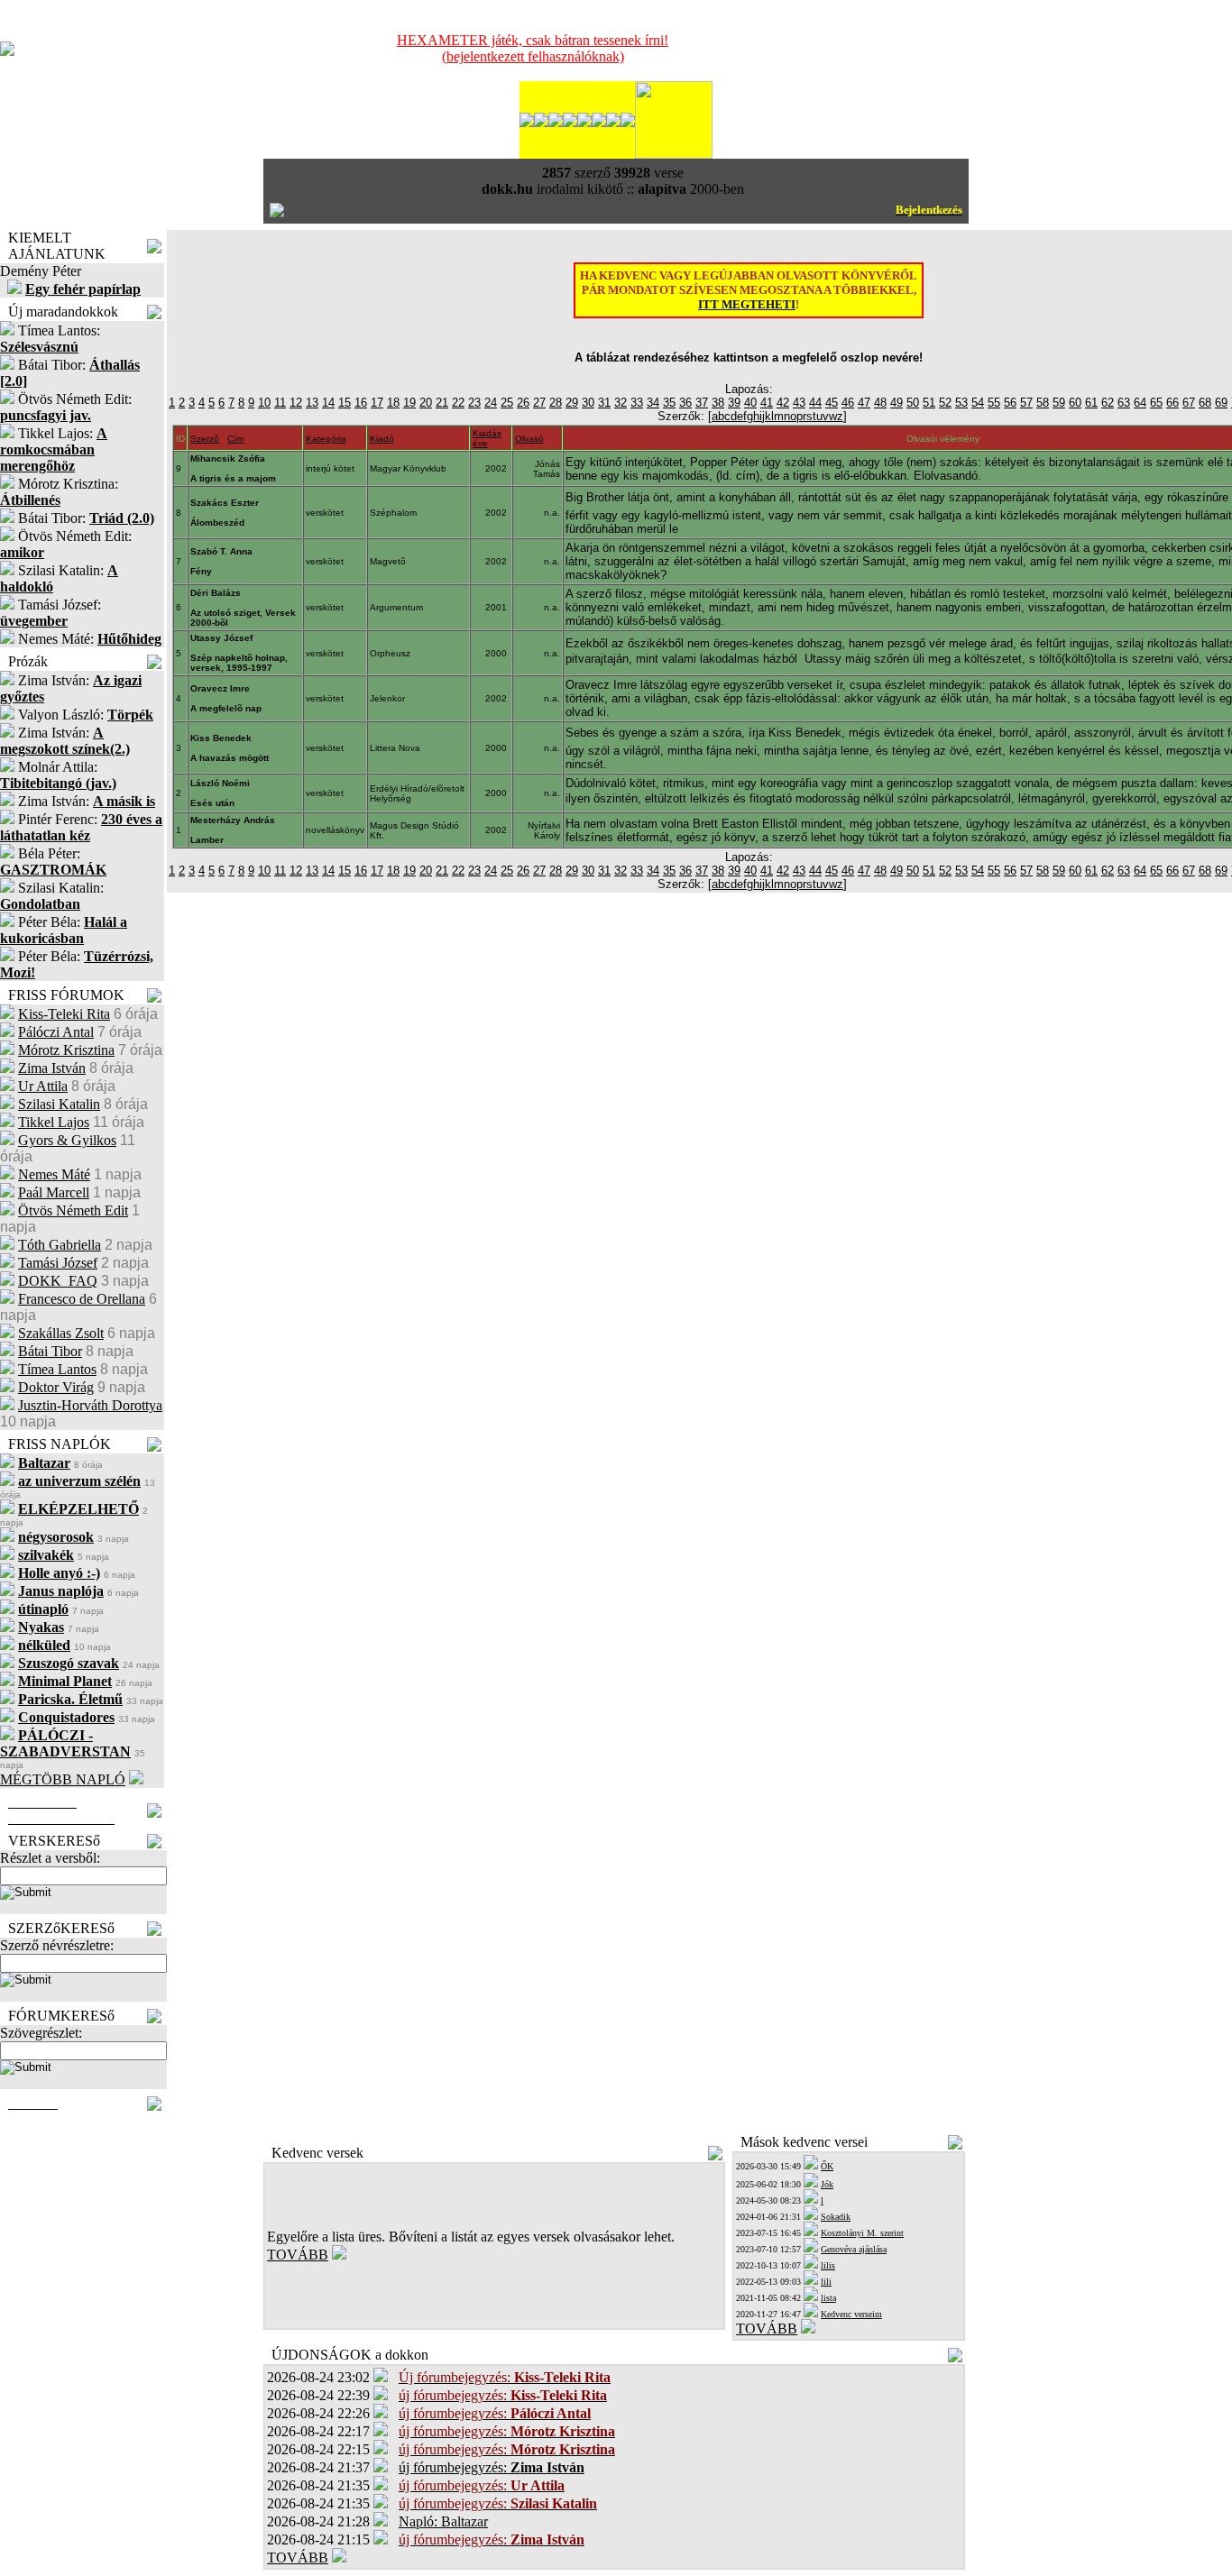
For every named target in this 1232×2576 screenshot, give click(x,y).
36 (685, 403)
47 (864, 403)
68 (1205, 403)
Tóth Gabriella (60, 1245)
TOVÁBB (298, 2255)
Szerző (205, 439)
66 (1172, 403)
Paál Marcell (54, 1192)
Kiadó (382, 439)
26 (523, 403)
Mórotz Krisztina (66, 1050)
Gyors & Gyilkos (67, 1140)
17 (377, 403)
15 (345, 403)
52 (945, 403)
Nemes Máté (54, 1174)
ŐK (827, 2166)
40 (750, 403)
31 (604, 403)
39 (734, 403)
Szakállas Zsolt (61, 1333)
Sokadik (836, 2217)
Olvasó (529, 439)
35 (669, 403)
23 (474, 403)
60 (1075, 403)
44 (815, 403)
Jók (827, 2184)
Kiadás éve (487, 438)
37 (702, 403)
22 (458, 403)
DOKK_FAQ (58, 1281)
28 (556, 403)
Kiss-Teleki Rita (64, 1014)
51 (929, 403)
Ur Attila (43, 1086)
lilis (828, 2265)
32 (621, 403)
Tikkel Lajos (54, 1122)
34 (653, 403)
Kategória (326, 439)
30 (588, 403)
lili (826, 2282)
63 (1124, 403)
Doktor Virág (56, 1387)
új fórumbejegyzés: (492, 2467)
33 (637, 403)
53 (961, 403)
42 (783, 403)
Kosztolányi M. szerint (862, 2233)
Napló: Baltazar (443, 2521)
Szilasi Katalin (59, 1104)
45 (832, 403)
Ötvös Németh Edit (73, 1210)
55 (994, 403)
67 (1189, 403)
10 (264, 403)
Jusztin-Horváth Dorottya (90, 1405)
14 (328, 403)
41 (767, 403)
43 (799, 403)
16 (361, 403)
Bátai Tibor (50, 1351)
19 (409, 403)
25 (507, 403)
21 (442, 403)
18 (393, 403)
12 (296, 403)
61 (1091, 403)
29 (572, 403)
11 (280, 403)
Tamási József (58, 1263)
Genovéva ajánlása (854, 2249)
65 (1156, 403)
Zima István (52, 1068)
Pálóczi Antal (56, 1032)
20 (426, 403)
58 (1043, 403)
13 (312, 403)
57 (1026, 403)
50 (913, 403)
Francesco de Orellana (82, 1299)
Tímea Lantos (57, 1369)
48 (880, 403)
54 (978, 403)
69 (1221, 403)
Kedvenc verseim (851, 2314)
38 (718, 403)
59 (1059, 403)
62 (1108, 403)
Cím (235, 439)
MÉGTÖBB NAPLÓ (63, 1779)
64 (1140, 403)
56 (1010, 403)
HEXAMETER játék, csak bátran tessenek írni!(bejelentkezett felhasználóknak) (533, 48)
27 (539, 403)
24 (491, 403)
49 (896, 403)
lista (828, 2298)
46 (848, 403)
